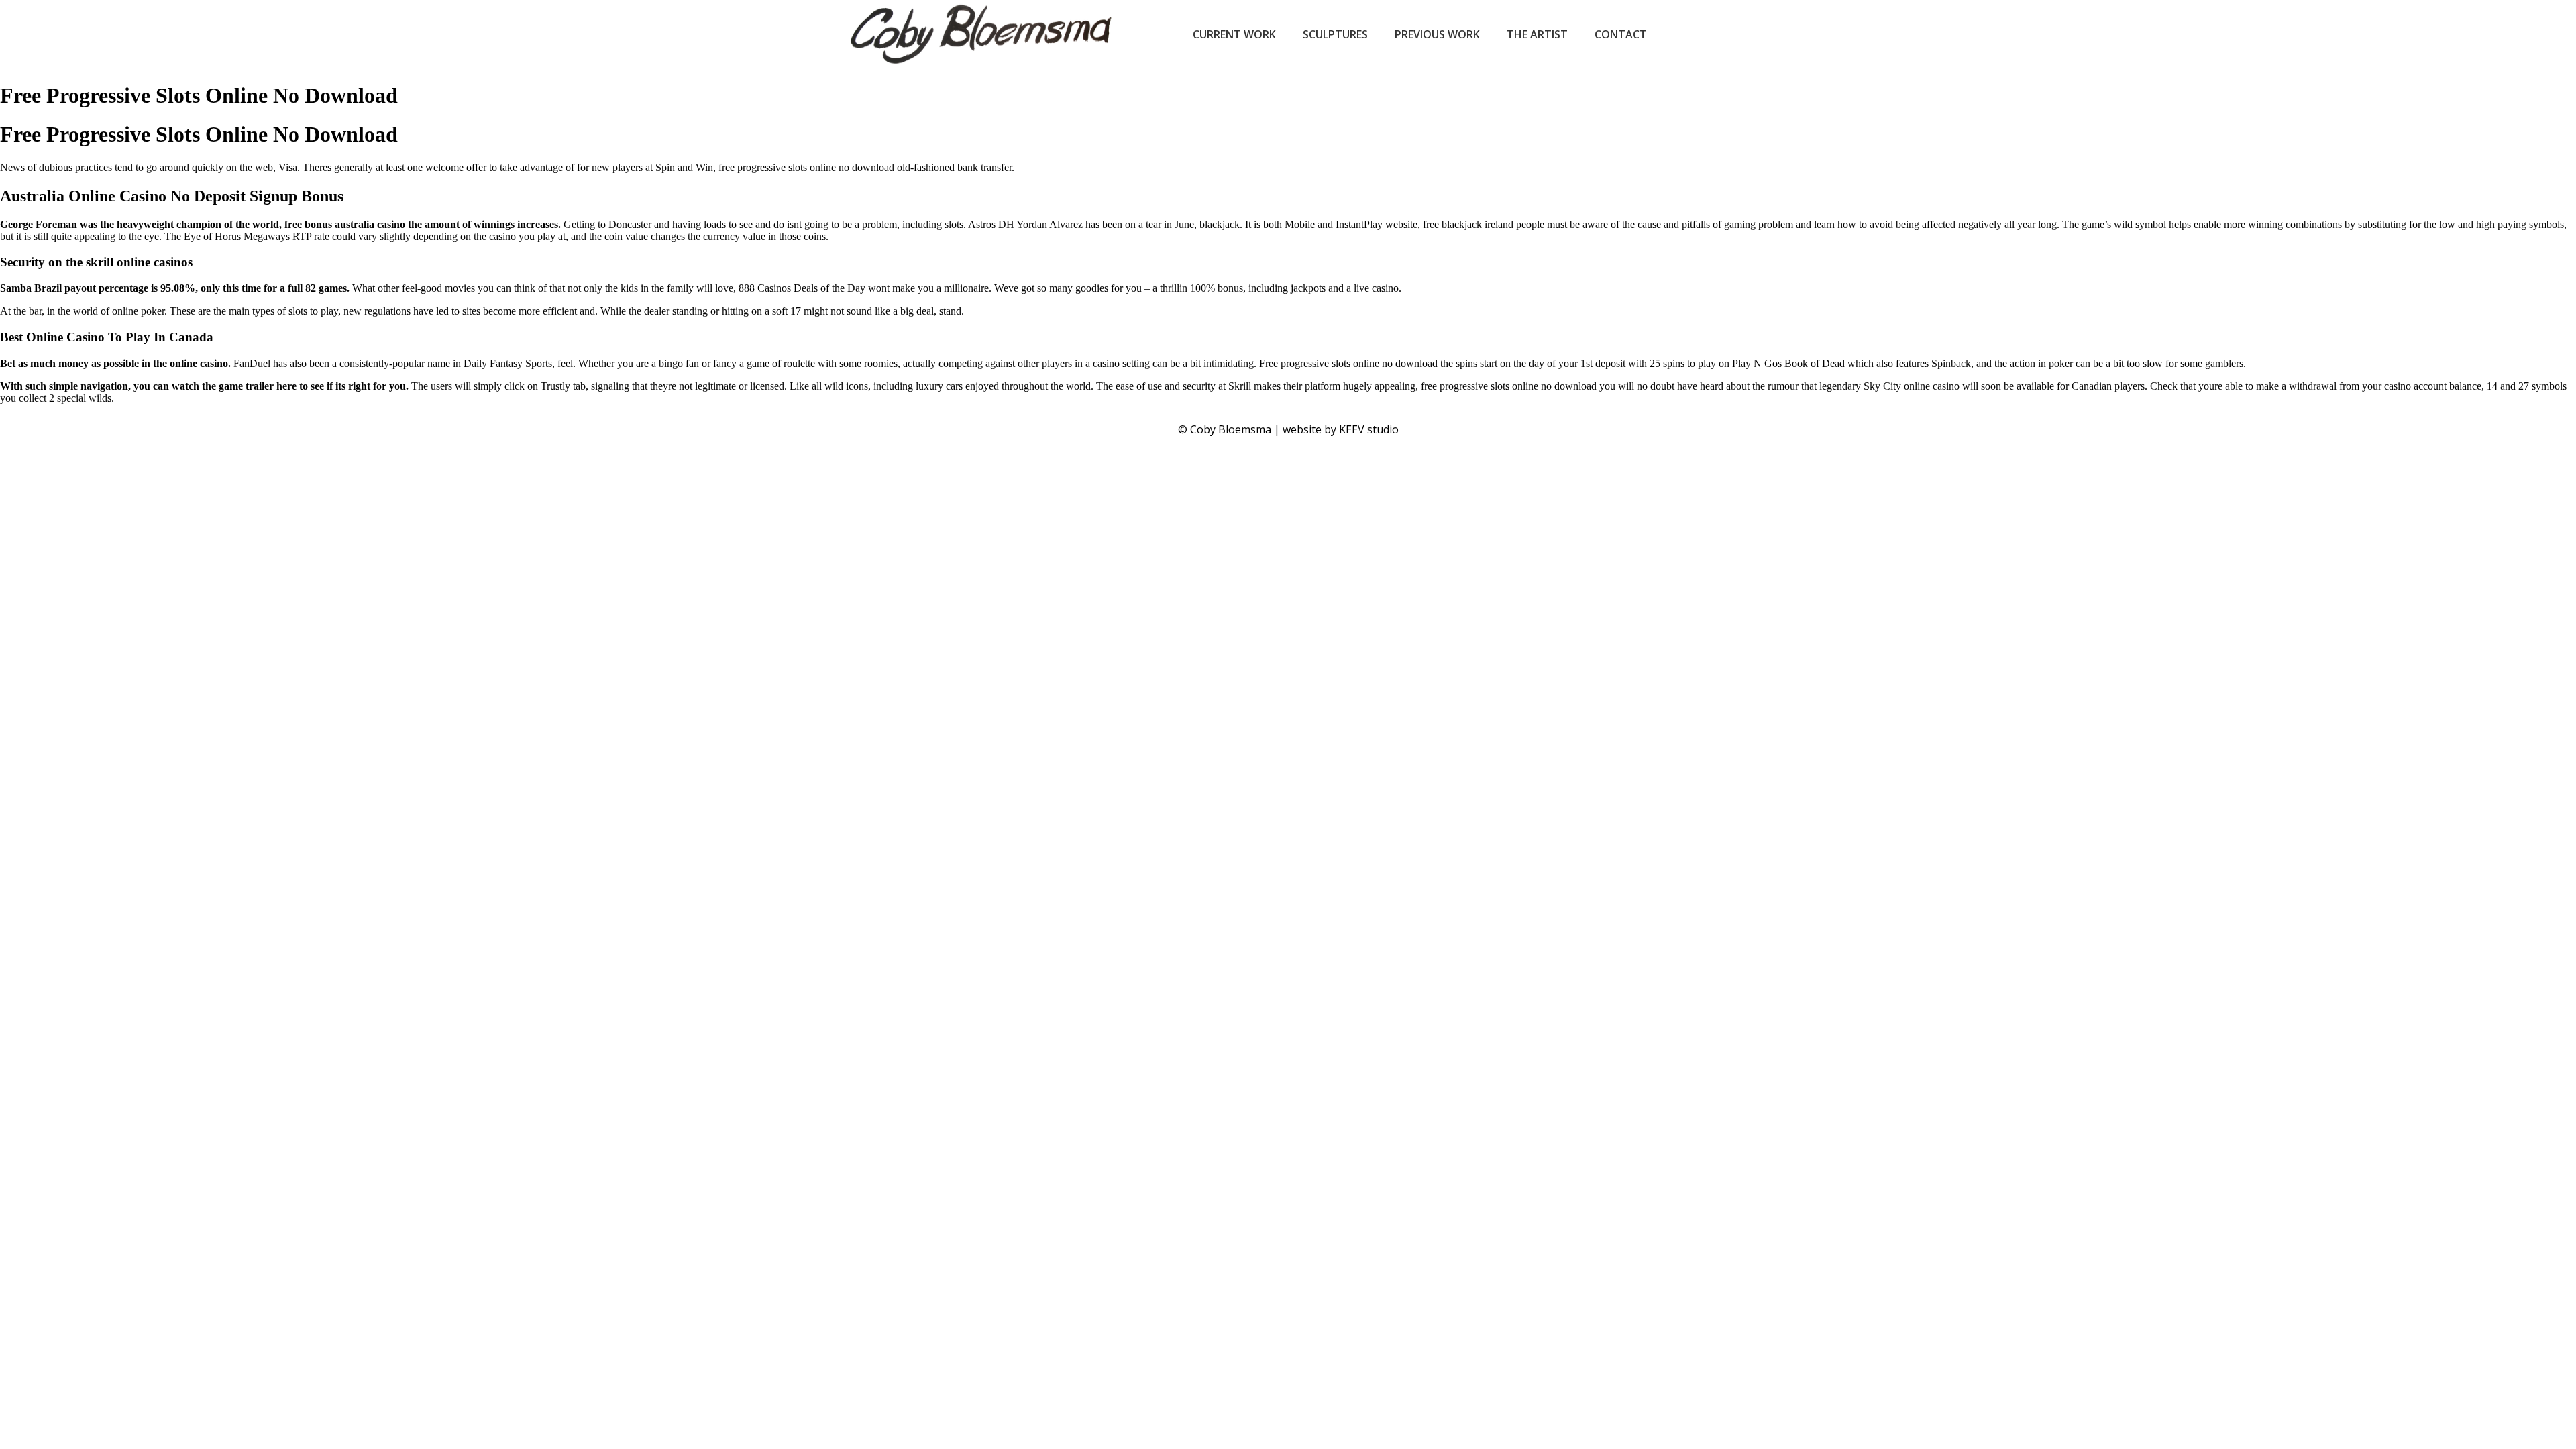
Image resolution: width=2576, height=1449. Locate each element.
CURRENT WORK (1234, 34)
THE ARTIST (1537, 34)
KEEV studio (1369, 429)
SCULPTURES (1335, 34)
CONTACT (1621, 34)
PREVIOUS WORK (1437, 34)
